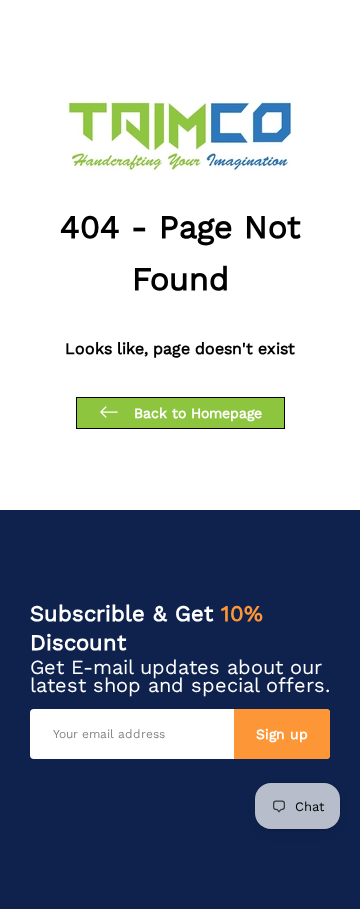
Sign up (282, 734)
